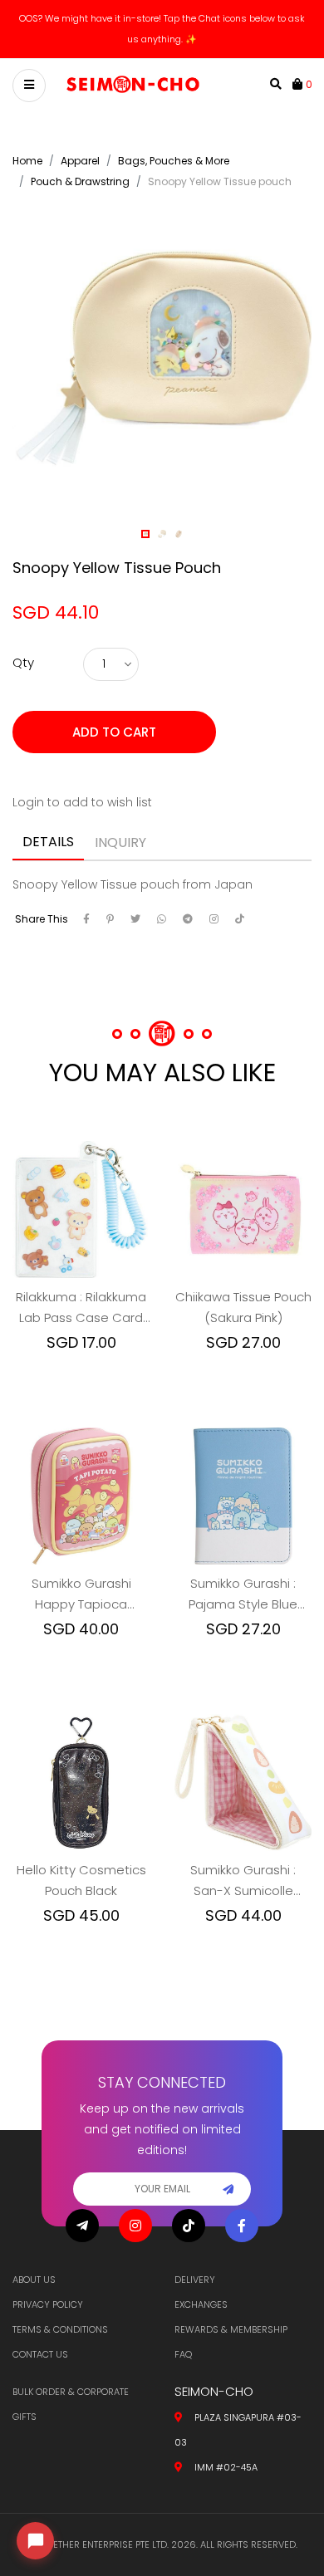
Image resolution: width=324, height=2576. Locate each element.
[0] (299, 75)
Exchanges (201, 2304)
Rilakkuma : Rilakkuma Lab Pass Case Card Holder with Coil (81, 1299)
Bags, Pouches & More (174, 152)
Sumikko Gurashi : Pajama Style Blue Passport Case (243, 1585)
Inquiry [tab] (120, 833)
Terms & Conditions (60, 2329)
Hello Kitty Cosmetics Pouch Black (81, 1871)
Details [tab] (48, 833)
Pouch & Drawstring (80, 172)
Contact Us (40, 2354)
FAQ (183, 2354)
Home (27, 152)
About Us (34, 2280)
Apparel (80, 152)
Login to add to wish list (82, 793)
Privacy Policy (48, 2304)
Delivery (195, 2280)
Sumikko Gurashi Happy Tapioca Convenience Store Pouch (81, 1585)
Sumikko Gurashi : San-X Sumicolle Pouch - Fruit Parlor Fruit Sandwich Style (243, 1872)
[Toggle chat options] (35, 2541)
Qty (23, 653)
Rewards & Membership (231, 2329)
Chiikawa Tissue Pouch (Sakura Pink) (243, 1298)
